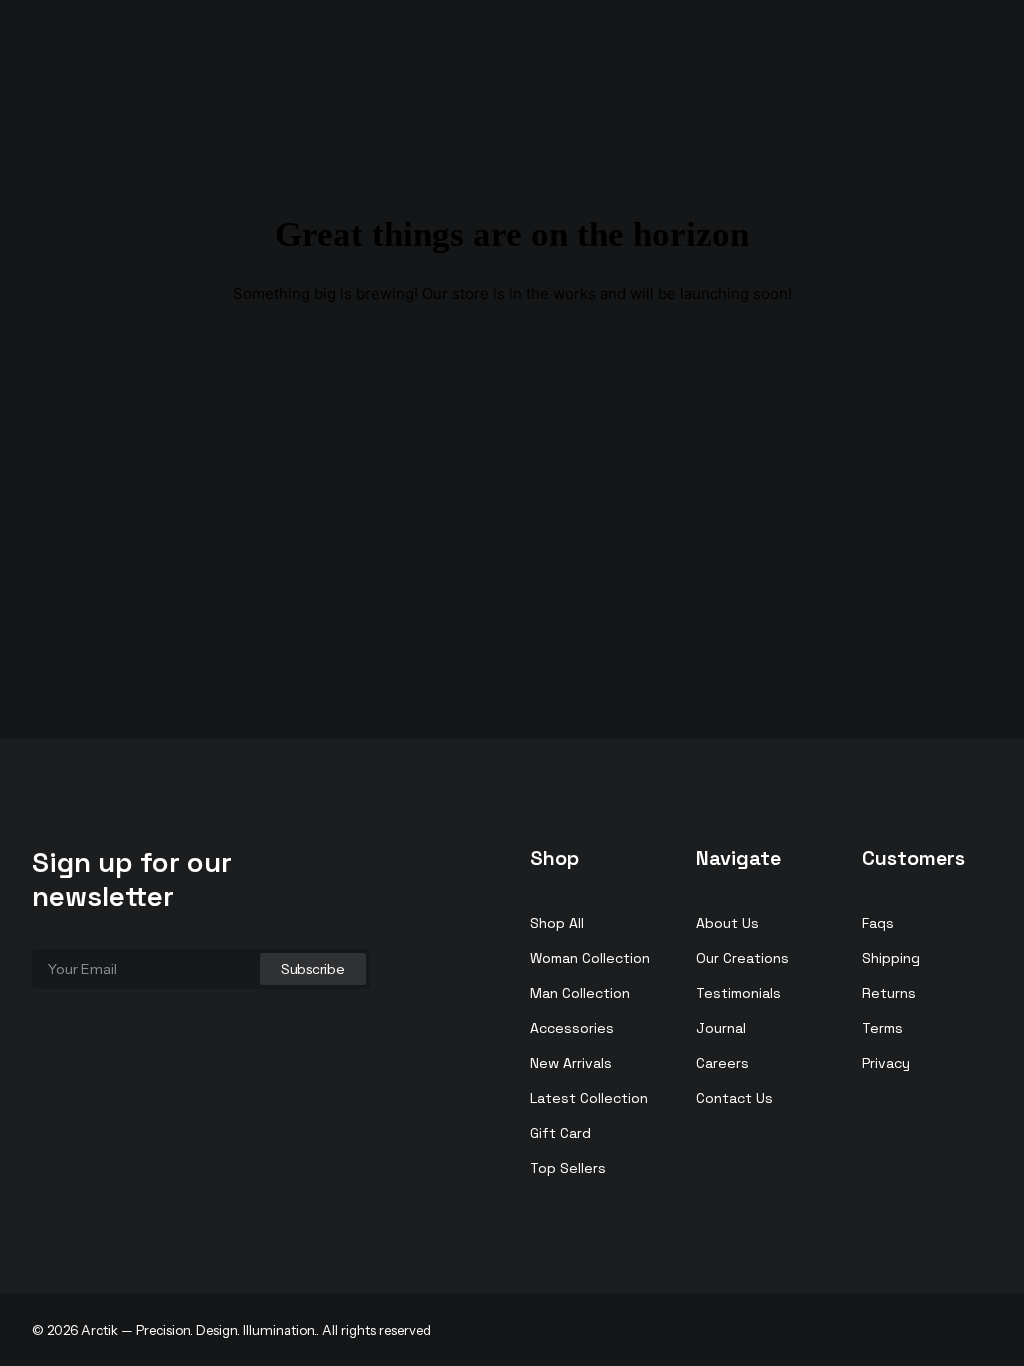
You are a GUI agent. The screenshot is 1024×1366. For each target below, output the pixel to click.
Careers (722, 1063)
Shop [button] (891, 53)
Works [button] (748, 53)
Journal (721, 1028)
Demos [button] (562, 53)
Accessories (572, 1028)
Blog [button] (821, 53)
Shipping (891, 958)
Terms (882, 1028)
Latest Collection (589, 1098)
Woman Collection (590, 958)
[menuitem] (569, 53)
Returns (889, 993)
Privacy (886, 1063)
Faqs (878, 923)
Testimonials (738, 993)
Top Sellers (568, 1168)
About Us (727, 923)
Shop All (557, 923)
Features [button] (656, 53)
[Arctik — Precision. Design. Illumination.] (93, 43)
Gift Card (560, 1133)
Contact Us (734, 1098)
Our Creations (742, 958)
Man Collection (580, 993)
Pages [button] (967, 53)
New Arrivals (571, 1063)
